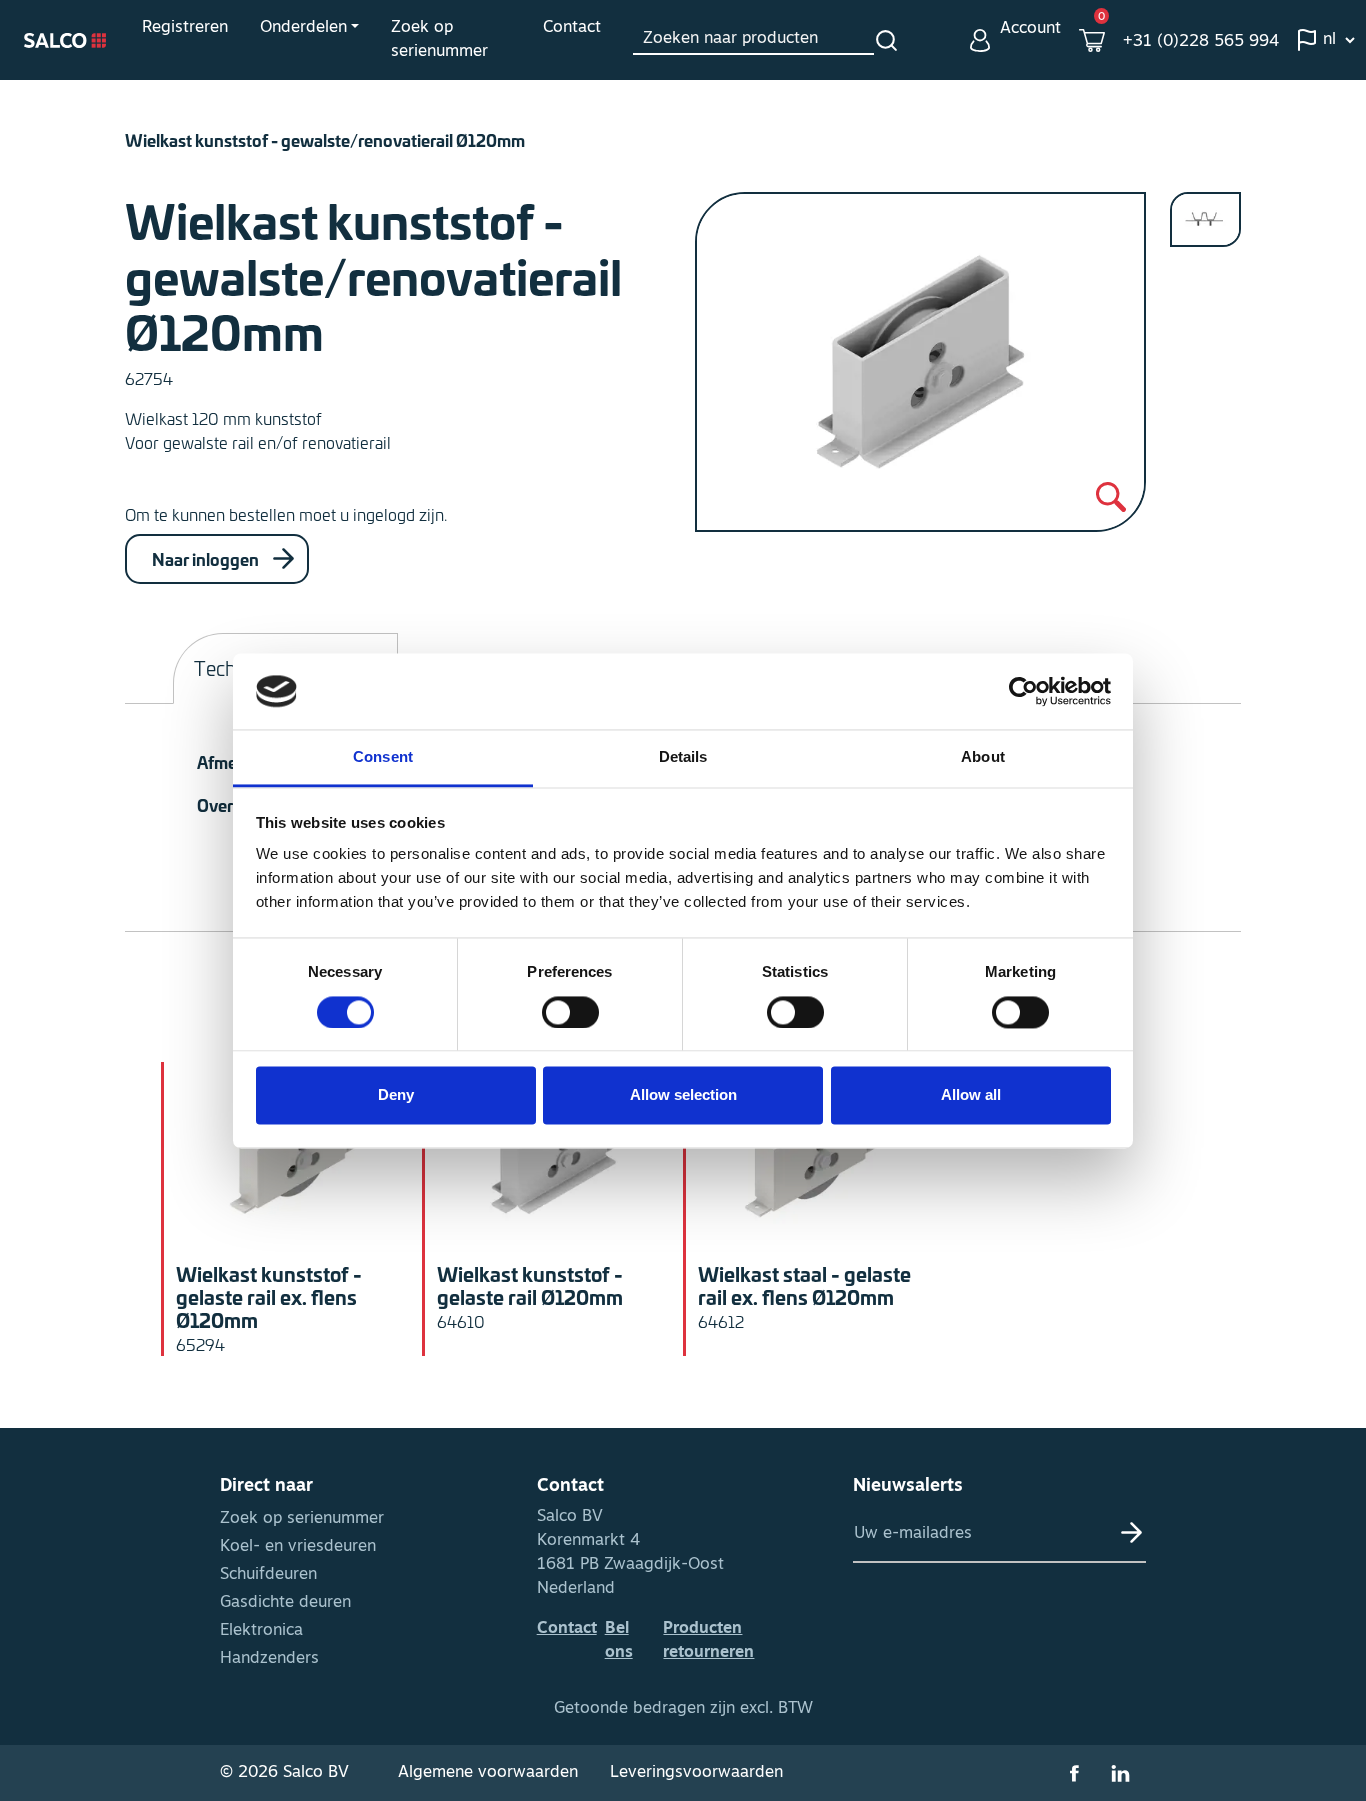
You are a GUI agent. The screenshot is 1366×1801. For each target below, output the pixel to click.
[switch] (570, 1012)
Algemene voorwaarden (488, 1773)
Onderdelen (303, 28)
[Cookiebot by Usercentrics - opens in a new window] (1023, 691)
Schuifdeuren (268, 1575)
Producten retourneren (708, 1641)
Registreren (185, 28)
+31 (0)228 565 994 (1201, 42)
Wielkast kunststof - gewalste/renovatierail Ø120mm (325, 139)
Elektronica (261, 1631)
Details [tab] (683, 757)
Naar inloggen (207, 558)
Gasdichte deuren (285, 1603)
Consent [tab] (383, 757)
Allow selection (683, 1095)
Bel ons (619, 1641)
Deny (396, 1095)
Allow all (971, 1095)
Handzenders (269, 1659)
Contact (572, 28)
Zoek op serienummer (439, 40)
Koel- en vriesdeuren (298, 1547)
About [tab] (983, 757)
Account (1030, 29)
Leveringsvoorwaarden (696, 1773)
